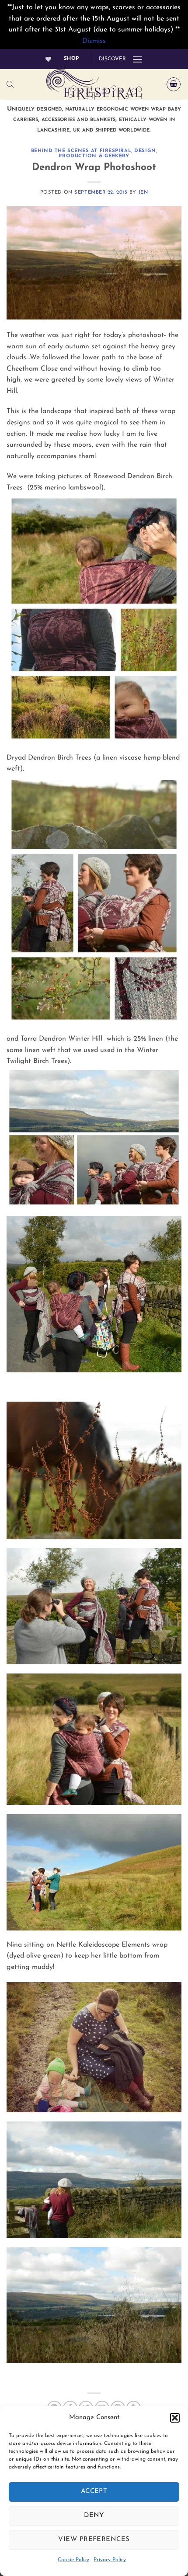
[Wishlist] (48, 59)
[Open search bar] (10, 85)
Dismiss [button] (94, 41)
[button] (175, 2418)
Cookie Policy (73, 2560)
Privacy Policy (110, 2560)
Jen (143, 193)
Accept (94, 2491)
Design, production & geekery (108, 154)
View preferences (94, 2540)
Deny (94, 2515)
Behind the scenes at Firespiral (81, 151)
